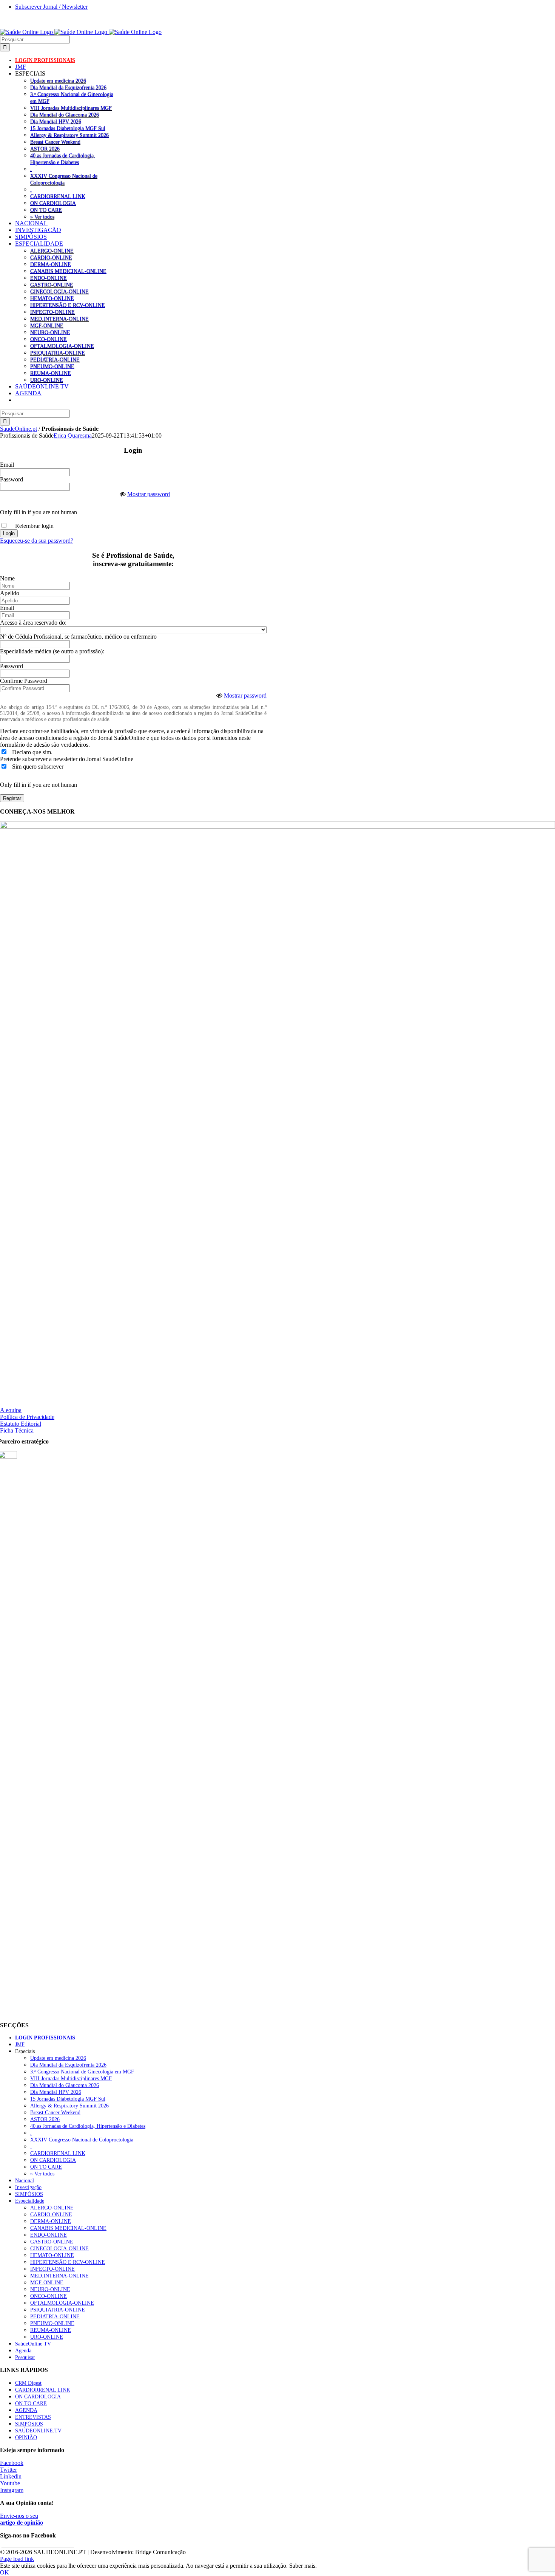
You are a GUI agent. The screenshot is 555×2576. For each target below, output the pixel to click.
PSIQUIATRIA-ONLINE (58, 353)
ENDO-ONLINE (49, 278)
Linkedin (11, 2476)
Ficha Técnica (17, 1430)
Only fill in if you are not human (39, 512)
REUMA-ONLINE (51, 373)
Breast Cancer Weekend (55, 142)
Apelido (10, 593)
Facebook (12, 2463)
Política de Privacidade (27, 1417)
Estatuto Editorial (21, 1424)
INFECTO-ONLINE (52, 312)
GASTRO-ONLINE (52, 285)
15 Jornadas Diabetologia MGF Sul (68, 128)
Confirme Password (24, 681)
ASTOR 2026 (45, 149)
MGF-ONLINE (47, 325)
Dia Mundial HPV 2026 (56, 121)
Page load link (17, 2559)
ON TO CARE (46, 210)
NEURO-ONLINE (50, 332)
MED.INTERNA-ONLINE (59, 319)
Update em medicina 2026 (58, 80)
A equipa (11, 1410)
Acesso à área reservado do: (33, 623)
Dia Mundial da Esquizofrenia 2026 (68, 87)
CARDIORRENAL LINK (58, 196)
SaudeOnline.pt (18, 429)
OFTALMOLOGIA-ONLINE (62, 346)
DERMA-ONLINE (51, 264)
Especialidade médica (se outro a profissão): (52, 651)
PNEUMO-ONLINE (52, 366)
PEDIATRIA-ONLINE (55, 359)
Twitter (8, 2470)
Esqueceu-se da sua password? (37, 541)
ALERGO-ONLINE (52, 251)
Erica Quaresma (73, 436)
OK (5, 2572)
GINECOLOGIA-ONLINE (59, 291)
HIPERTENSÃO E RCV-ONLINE (68, 305)
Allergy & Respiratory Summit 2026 (69, 135)
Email (7, 465)
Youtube (10, 2483)
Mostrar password (149, 494)
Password (12, 479)
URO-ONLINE (47, 380)
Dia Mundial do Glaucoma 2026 (65, 114)
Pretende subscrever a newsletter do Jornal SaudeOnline (67, 759)
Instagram (12, 2490)
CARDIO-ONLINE (51, 257)
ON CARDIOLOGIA (53, 203)
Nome (7, 578)
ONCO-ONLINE (49, 339)
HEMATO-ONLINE (52, 298)
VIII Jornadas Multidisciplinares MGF (71, 108)
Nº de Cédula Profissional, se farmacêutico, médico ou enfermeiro (78, 637)
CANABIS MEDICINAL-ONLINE (68, 271)
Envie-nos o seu (22, 2519)
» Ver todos (42, 217)
